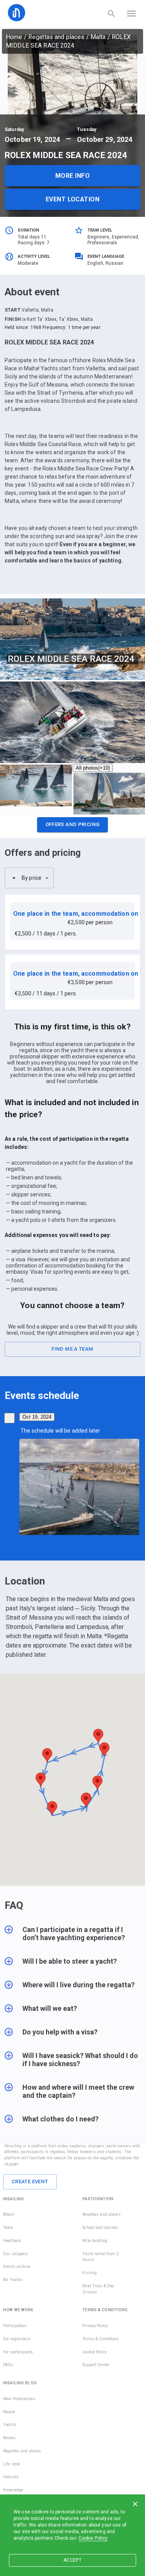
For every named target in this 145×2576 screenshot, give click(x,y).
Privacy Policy (95, 2326)
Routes (9, 2438)
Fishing (90, 2273)
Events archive (17, 2267)
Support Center (96, 2365)
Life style (12, 2464)
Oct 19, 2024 (37, 1417)
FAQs (8, 2365)
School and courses (100, 2228)
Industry (11, 2477)
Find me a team (72, 1349)
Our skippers (16, 2254)
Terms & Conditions (101, 2339)
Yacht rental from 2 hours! (101, 2257)
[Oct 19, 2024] (9, 1418)
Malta (98, 37)
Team (8, 2228)
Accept (72, 2560)
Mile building (95, 2241)
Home (14, 37)
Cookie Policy (93, 2538)
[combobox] (29, 878)
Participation (15, 2326)
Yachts (10, 2425)
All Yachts (13, 2280)
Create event (30, 2182)
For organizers (17, 2339)
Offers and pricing (73, 824)
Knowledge (13, 2490)
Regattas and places (56, 37)
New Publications (19, 2399)
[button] (72, 827)
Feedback (12, 2241)
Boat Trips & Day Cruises (98, 2289)
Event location (72, 199)
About (9, 2214)
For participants (18, 2352)
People (9, 2412)
